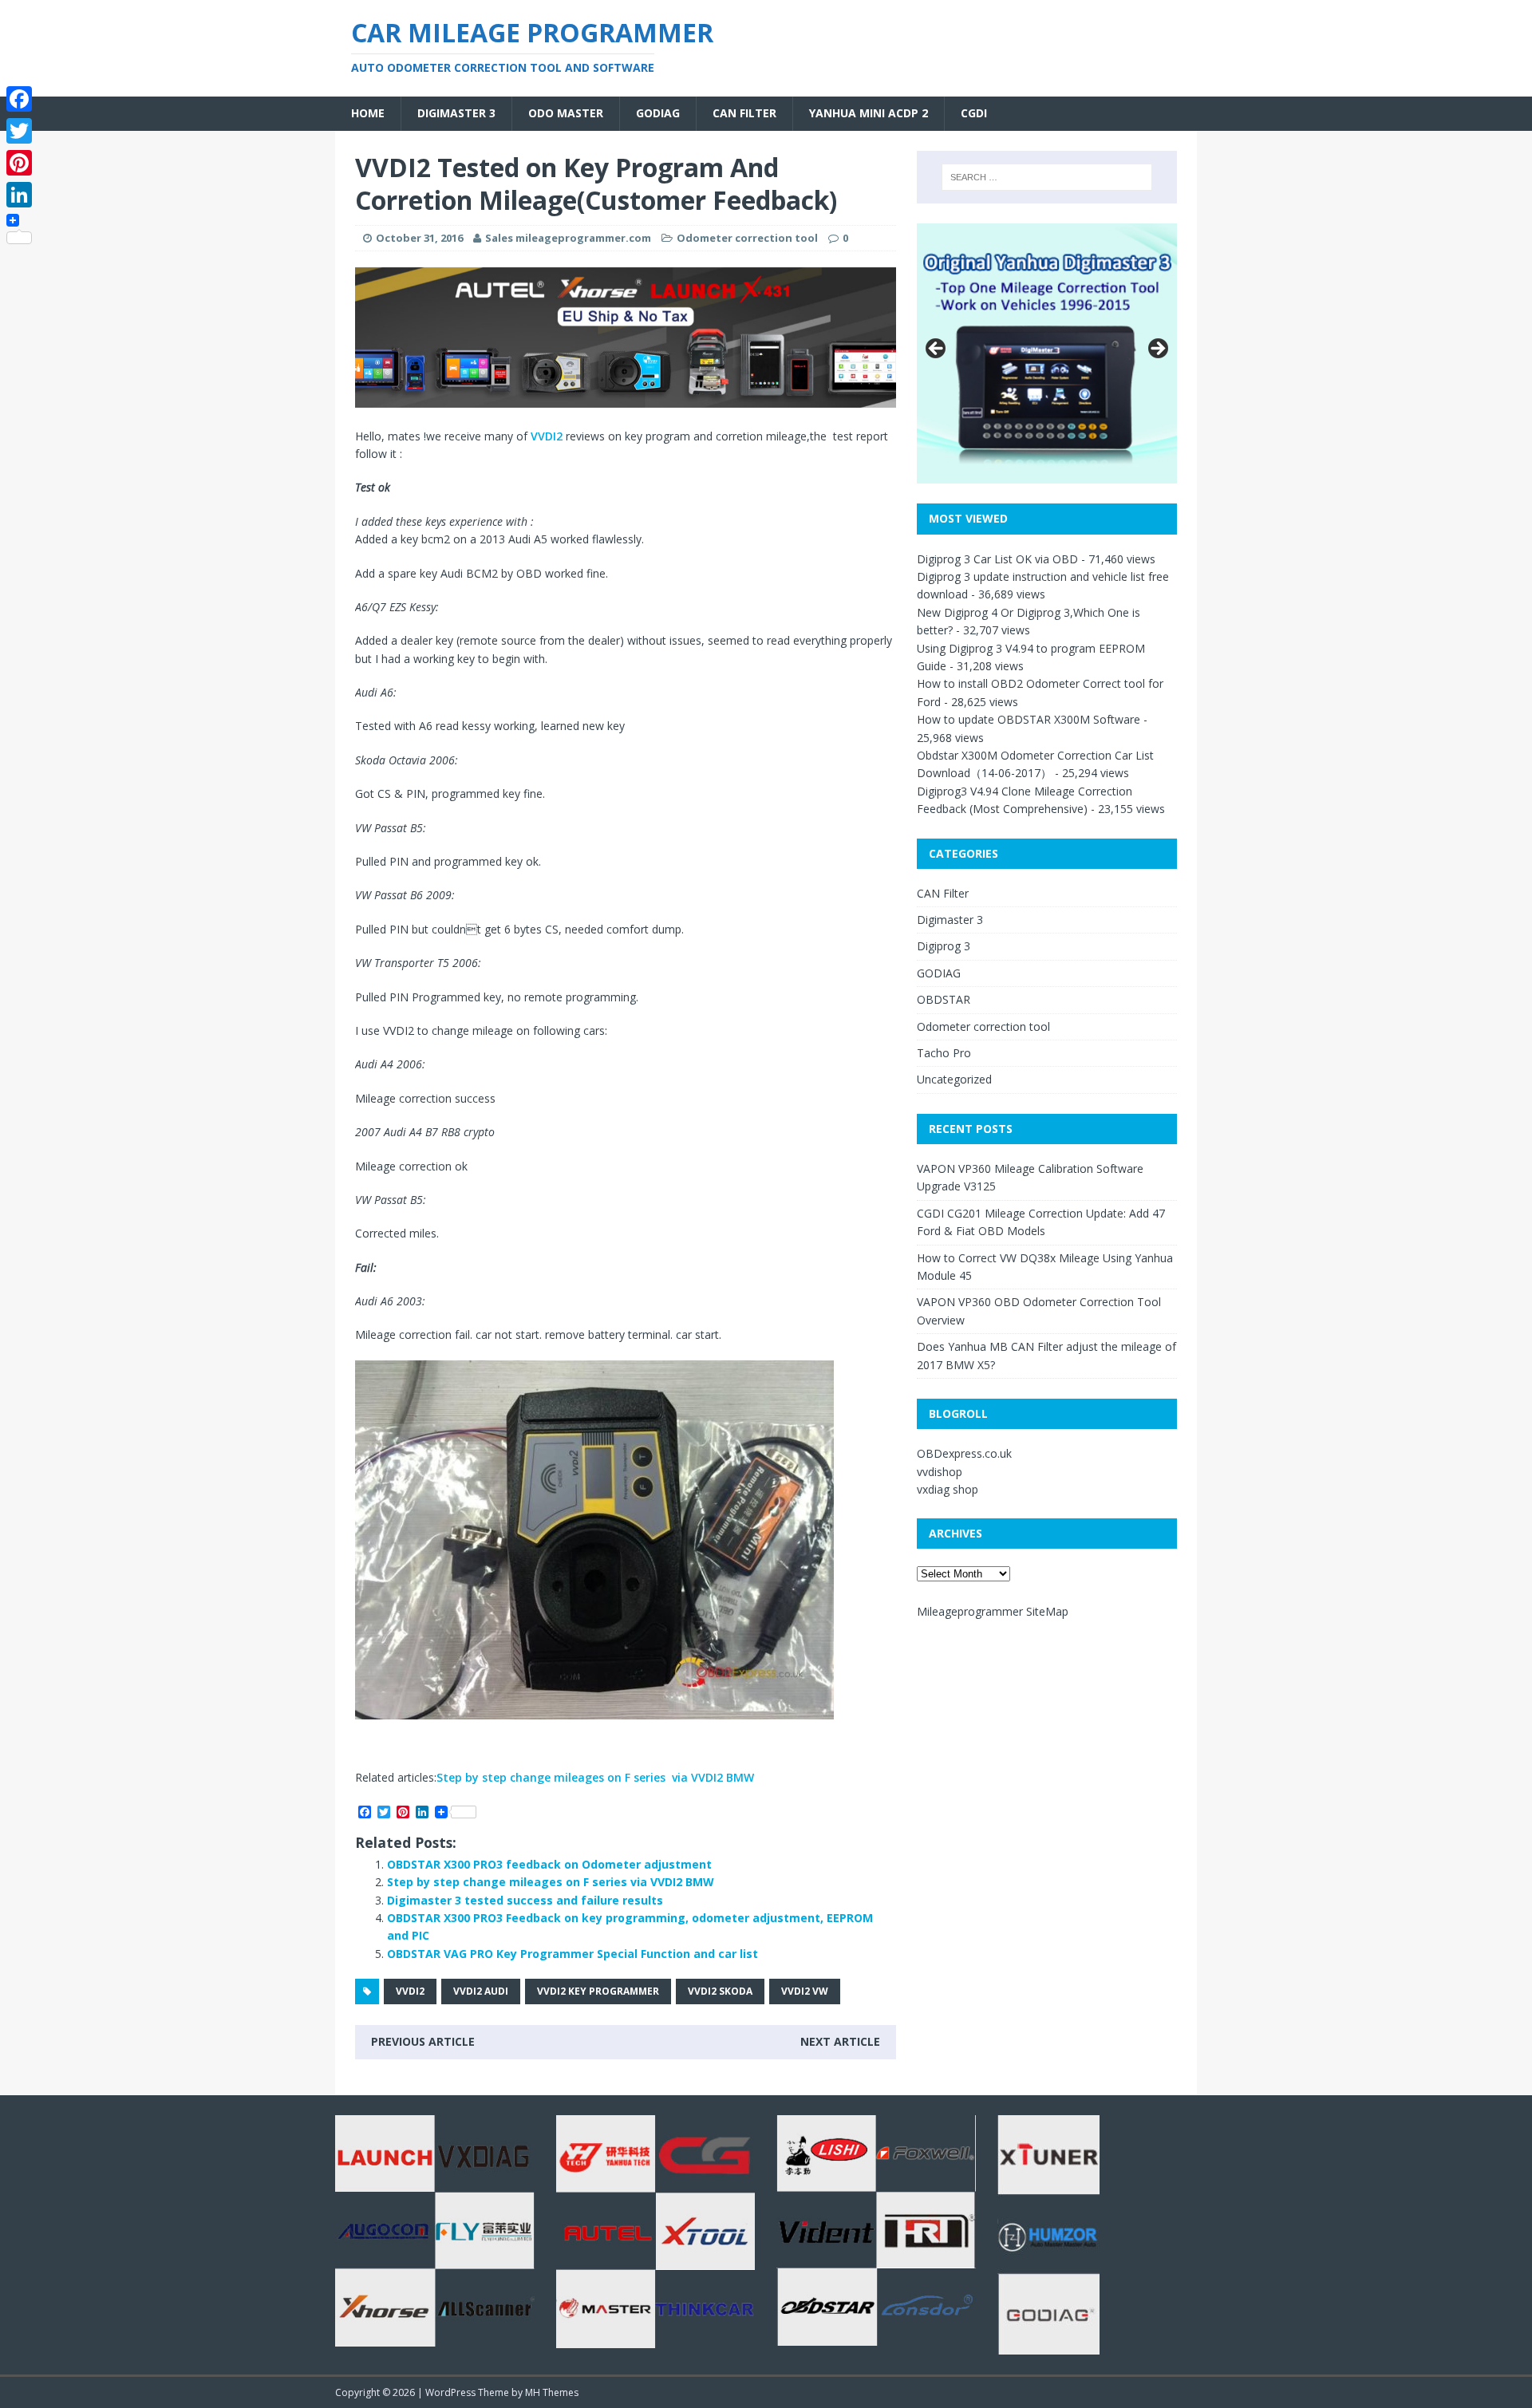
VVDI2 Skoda (720, 1991)
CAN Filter (744, 113)
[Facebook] (19, 99)
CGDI (974, 113)
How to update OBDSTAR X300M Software (1029, 719)
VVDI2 (547, 436)
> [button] (1157, 349)
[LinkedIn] (19, 195)
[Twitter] (19, 131)
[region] (626, 338)
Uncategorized (954, 1079)
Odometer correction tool (747, 238)
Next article (840, 2041)
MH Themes (552, 2392)
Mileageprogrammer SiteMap (993, 1611)
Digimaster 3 (456, 113)
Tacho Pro (944, 1053)
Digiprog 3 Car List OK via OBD (997, 559)
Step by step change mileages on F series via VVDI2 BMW (595, 1777)
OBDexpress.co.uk (964, 1453)
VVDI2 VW (805, 1991)
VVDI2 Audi (481, 1991)
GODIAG (658, 113)
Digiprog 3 (944, 946)
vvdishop (940, 1472)
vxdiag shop (948, 1489)
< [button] (937, 349)
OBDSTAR (944, 999)
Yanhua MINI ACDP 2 (869, 113)
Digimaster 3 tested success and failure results (525, 1900)
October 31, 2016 (419, 238)
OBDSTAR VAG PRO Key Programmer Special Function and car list (573, 1954)
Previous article (423, 2041)
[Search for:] (1047, 177)
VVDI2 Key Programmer (598, 1991)
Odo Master (566, 113)
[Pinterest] (19, 163)
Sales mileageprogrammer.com (568, 238)
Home (368, 113)
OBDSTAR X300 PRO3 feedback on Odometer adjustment (549, 1864)
